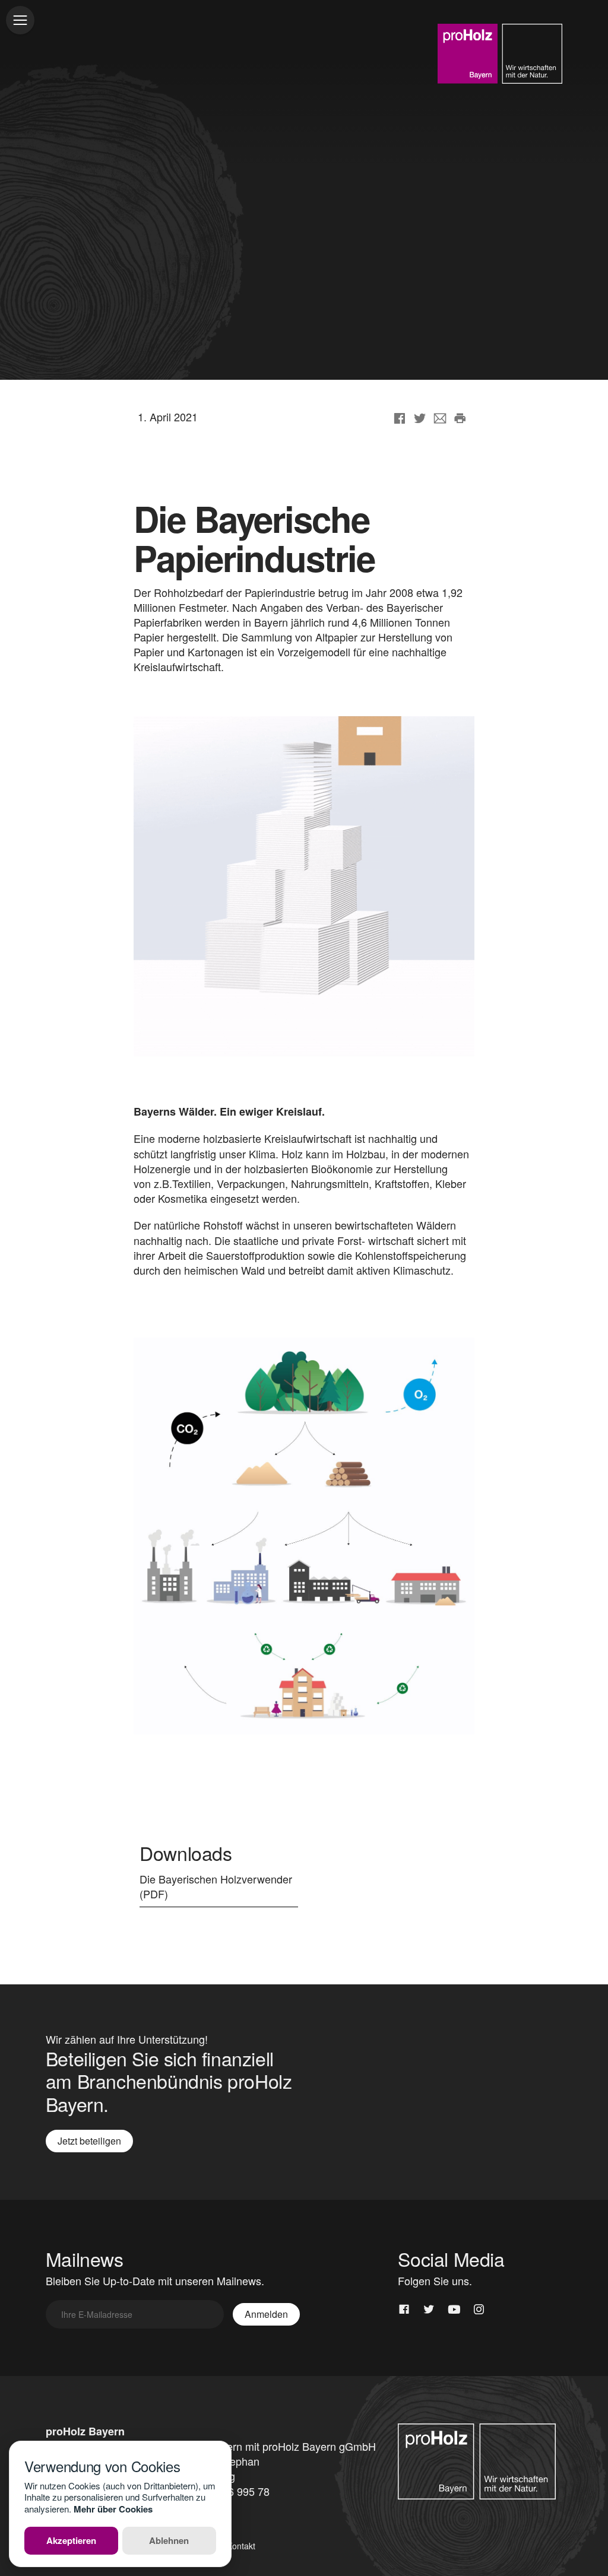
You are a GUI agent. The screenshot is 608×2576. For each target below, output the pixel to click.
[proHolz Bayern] (500, 54)
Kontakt (241, 2546)
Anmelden (266, 2314)
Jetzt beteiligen (89, 2141)
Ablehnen (169, 2540)
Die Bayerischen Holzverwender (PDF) (216, 1886)
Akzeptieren (71, 2540)
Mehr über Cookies (113, 2509)
